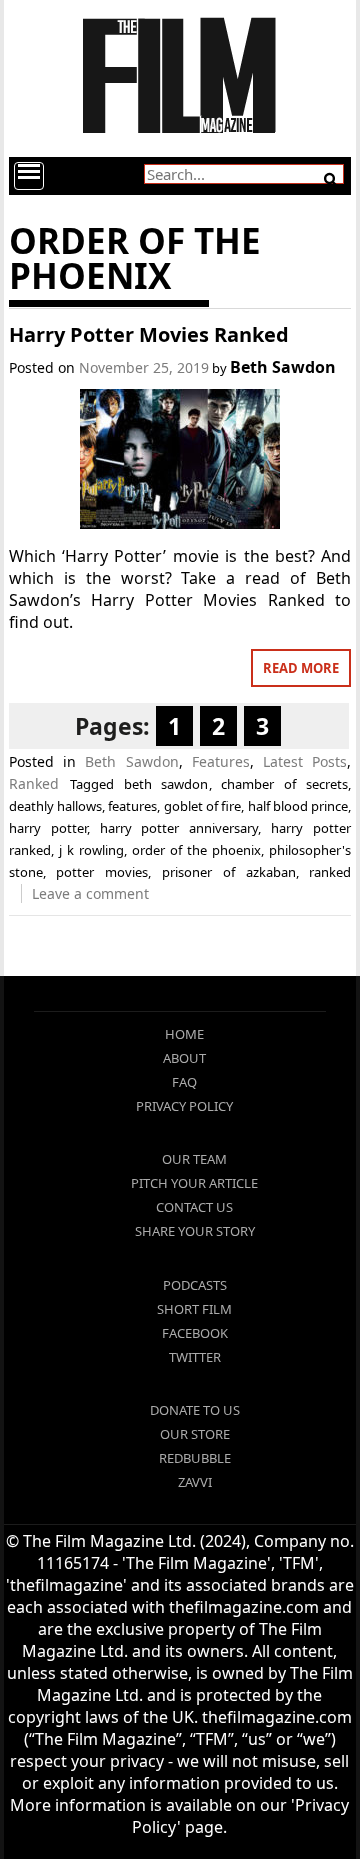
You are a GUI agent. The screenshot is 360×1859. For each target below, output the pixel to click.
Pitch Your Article (194, 1183)
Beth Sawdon (283, 367)
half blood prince (298, 806)
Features (221, 761)
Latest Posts (305, 761)
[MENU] (29, 176)
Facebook (195, 1333)
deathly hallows (55, 806)
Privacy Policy (184, 1106)
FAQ (184, 1082)
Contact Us (194, 1207)
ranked (330, 872)
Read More (301, 668)
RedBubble (195, 1458)
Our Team (194, 1159)
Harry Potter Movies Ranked (149, 334)
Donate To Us (195, 1410)
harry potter (48, 828)
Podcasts (195, 1285)
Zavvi (195, 1482)
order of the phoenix (196, 850)
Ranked (34, 783)
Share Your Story (195, 1231)
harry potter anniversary (179, 828)
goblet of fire (203, 806)
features (132, 806)
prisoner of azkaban (229, 872)
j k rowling (91, 850)
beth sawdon (166, 784)
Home (184, 1034)
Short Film (194, 1309)
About (184, 1058)
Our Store (195, 1434)
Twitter (195, 1357)
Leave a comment (90, 893)
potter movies (102, 872)
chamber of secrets (284, 784)
